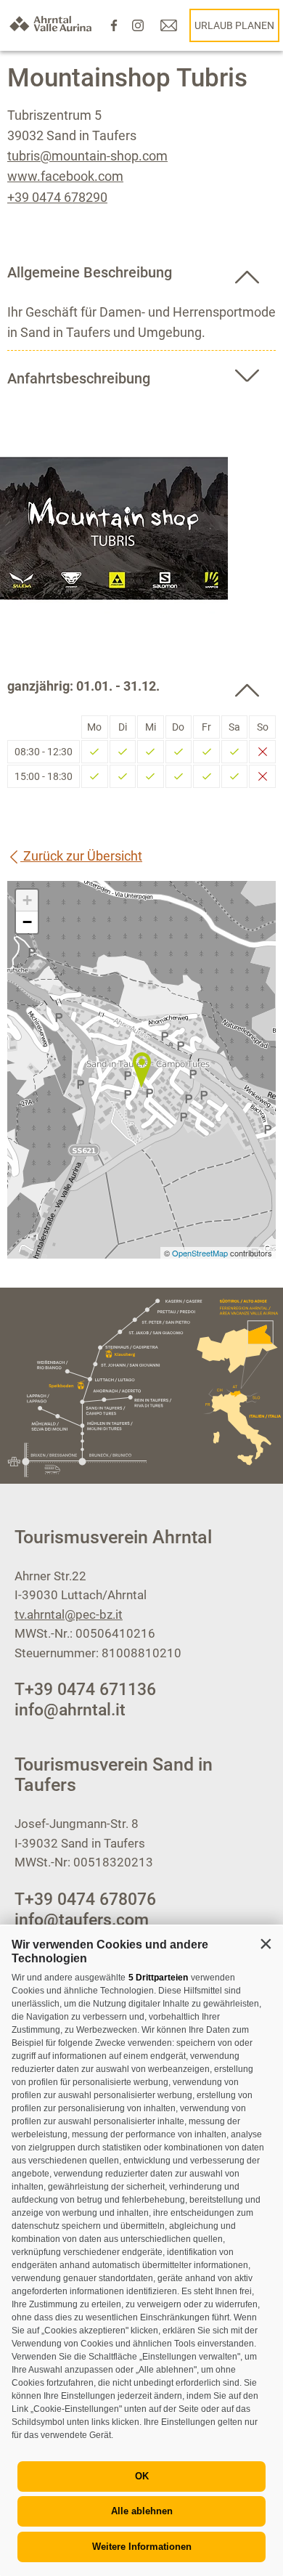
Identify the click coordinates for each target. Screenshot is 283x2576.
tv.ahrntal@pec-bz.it (69, 1614)
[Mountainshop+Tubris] (141, 1070)
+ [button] (27, 900)
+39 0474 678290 (57, 197)
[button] (266, 1943)
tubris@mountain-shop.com (87, 156)
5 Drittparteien (158, 1978)
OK (142, 2476)
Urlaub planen (234, 25)
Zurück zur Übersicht (81, 856)
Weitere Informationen (142, 2547)
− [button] (27, 922)
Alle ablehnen (142, 2511)
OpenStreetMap (201, 1253)
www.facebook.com (65, 176)
